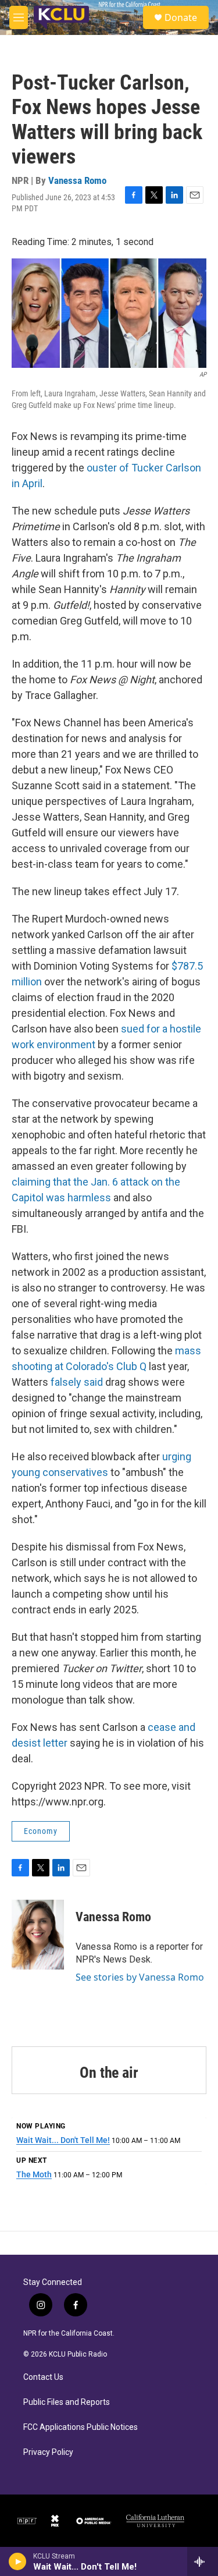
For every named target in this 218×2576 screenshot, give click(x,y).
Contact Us (43, 2377)
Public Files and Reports (67, 2402)
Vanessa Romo (77, 180)
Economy (41, 1831)
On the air (109, 2073)
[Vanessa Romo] (38, 1935)
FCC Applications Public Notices (81, 2427)
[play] (18, 2561)
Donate (181, 17)
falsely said (78, 1382)
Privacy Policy (48, 2452)
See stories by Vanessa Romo (140, 1977)
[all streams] (203, 2561)
